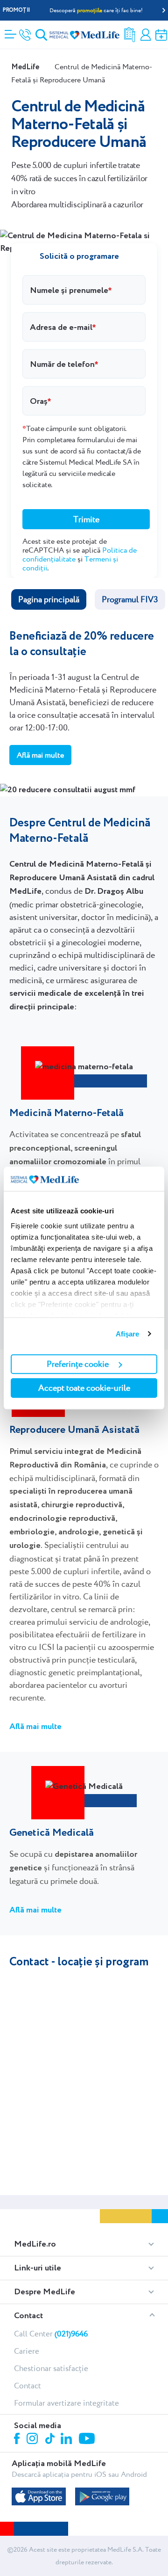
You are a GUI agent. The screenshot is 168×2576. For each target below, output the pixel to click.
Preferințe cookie (78, 1364)
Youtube (88, 2439)
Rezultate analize (130, 35)
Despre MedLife (45, 2292)
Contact (28, 2316)
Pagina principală (49, 599)
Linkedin (67, 2440)
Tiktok (51, 2439)
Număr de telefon (62, 364)
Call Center (51, 2334)
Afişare (128, 1334)
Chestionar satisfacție (51, 2368)
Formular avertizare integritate (66, 2403)
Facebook (18, 2440)
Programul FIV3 (130, 599)
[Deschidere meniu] (10, 31)
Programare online (161, 35)
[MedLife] (84, 34)
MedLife (25, 67)
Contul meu (146, 35)
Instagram (34, 2440)
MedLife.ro (35, 2244)
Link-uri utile (38, 2268)
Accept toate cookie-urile (84, 1388)
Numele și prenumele (69, 290)
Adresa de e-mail (61, 327)
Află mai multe (40, 755)
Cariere (27, 2351)
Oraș (39, 401)
